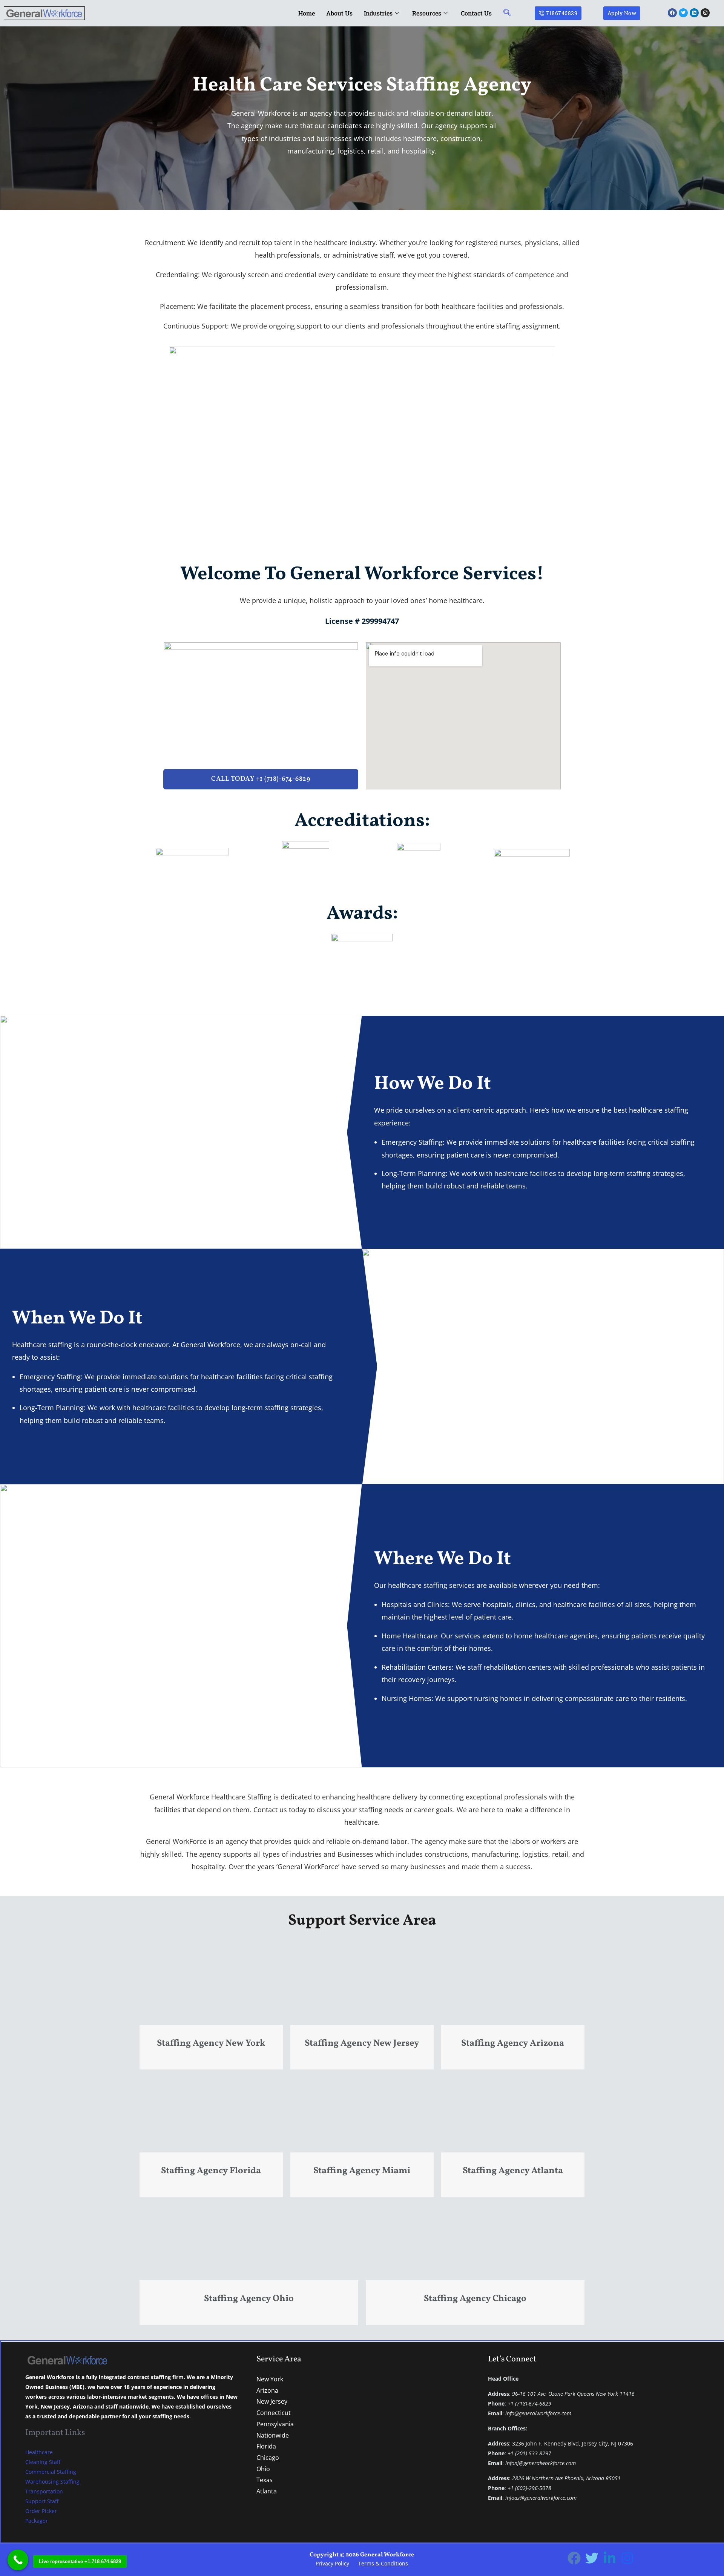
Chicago (268, 2458)
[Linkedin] (610, 2558)
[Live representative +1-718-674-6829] (18, 2560)
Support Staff (42, 2501)
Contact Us (476, 13)
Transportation (44, 2491)
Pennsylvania (275, 2424)
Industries (378, 13)
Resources (427, 13)
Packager (37, 2521)
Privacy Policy (332, 2563)
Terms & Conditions (383, 2563)
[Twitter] (592, 2558)
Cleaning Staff (43, 2462)
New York (270, 2379)
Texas (265, 2480)
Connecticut (274, 2413)
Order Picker (41, 2511)
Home (307, 13)
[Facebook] (574, 2558)
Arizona (267, 2390)
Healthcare (39, 2452)
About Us (339, 13)
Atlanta (267, 2491)
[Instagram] (627, 2558)
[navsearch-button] (507, 13)
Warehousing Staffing (52, 2482)
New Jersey (272, 2401)
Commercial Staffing (51, 2472)
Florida (266, 2446)
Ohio (263, 2469)
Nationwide (273, 2435)
